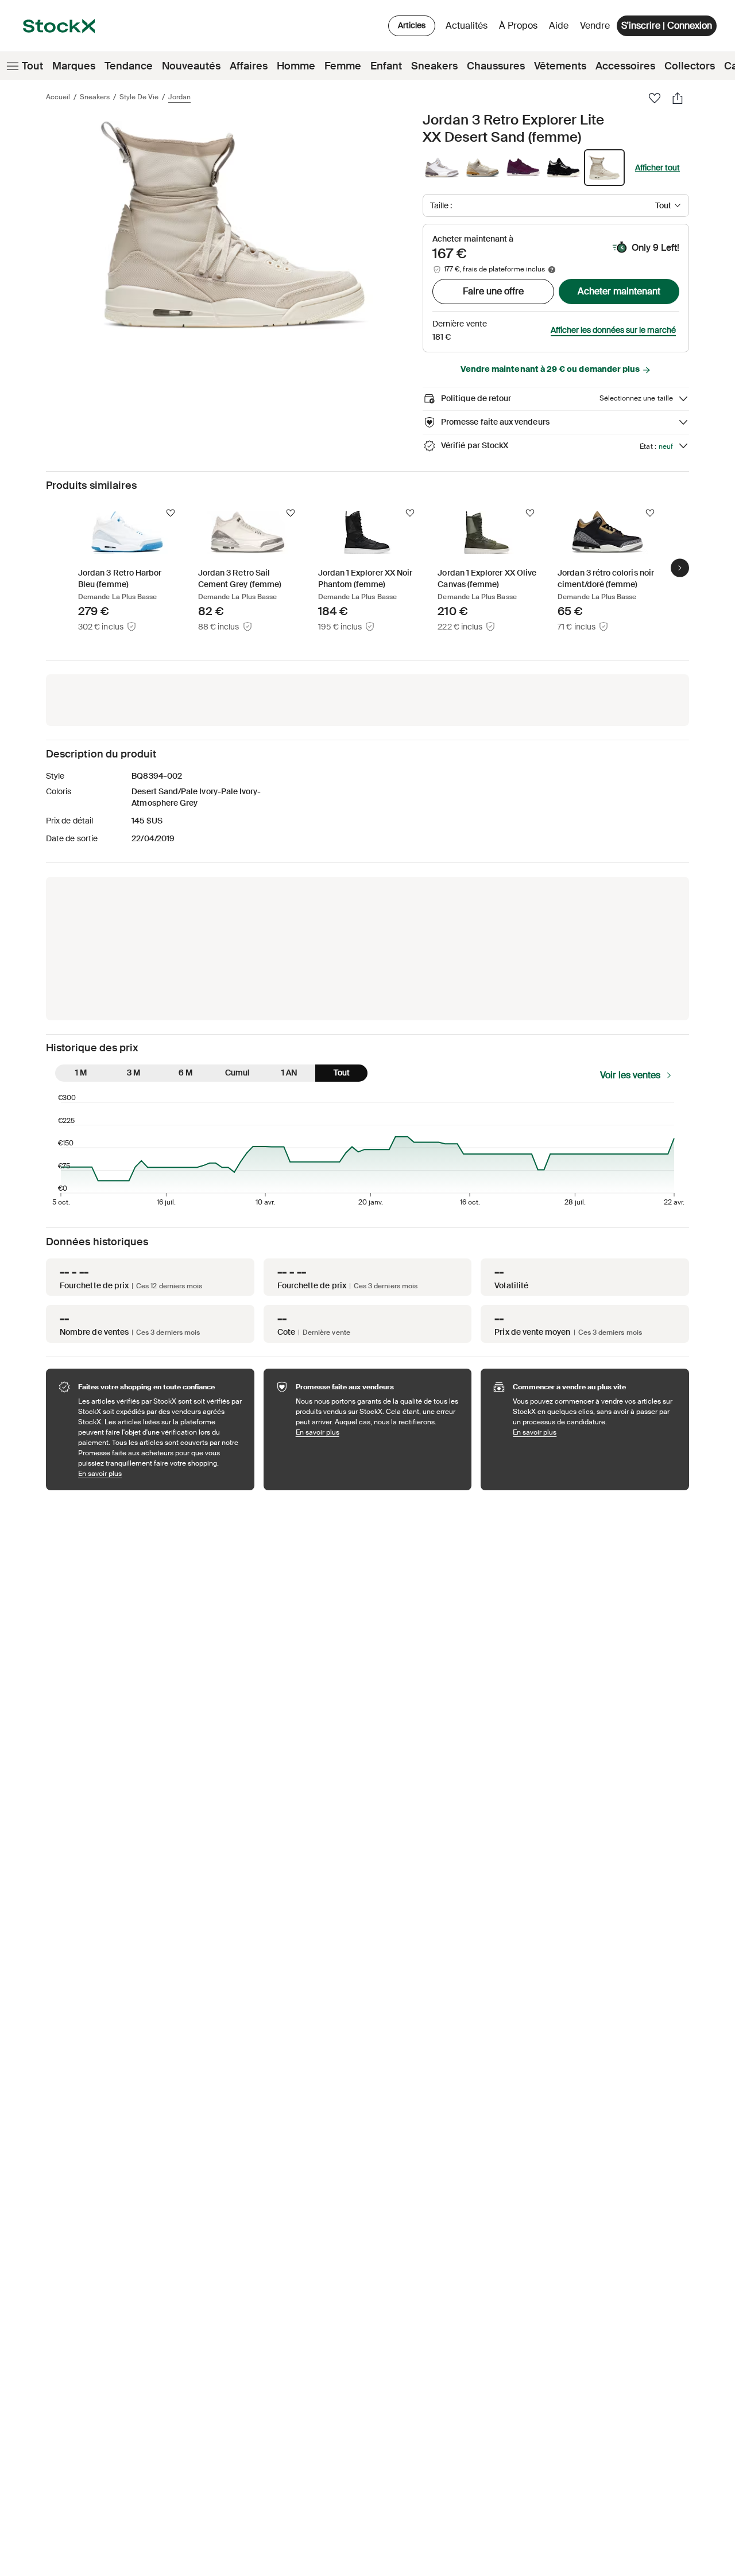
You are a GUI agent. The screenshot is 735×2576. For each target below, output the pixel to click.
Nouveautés (191, 66)
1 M (81, 1073)
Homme (296, 66)
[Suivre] (171, 513)
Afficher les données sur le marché (613, 330)
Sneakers (434, 66)
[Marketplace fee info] (552, 270)
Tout (32, 66)
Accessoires (625, 66)
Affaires (249, 66)
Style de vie (139, 97)
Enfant (386, 66)
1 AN (289, 1073)
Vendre (595, 26)
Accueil (58, 97)
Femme (343, 66)
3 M (134, 1073)
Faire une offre (493, 291)
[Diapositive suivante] (680, 568)
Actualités (467, 26)
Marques (74, 66)
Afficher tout (657, 168)
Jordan (179, 97)
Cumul (237, 1073)
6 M (185, 1073)
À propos (520, 28)
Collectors (690, 66)
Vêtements (560, 66)
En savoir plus (160, 1473)
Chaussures (496, 66)
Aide (559, 26)
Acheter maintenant (619, 291)
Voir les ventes (630, 1075)
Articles (412, 25)
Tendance (129, 66)
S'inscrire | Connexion (667, 26)
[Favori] (655, 98)
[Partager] (678, 98)
